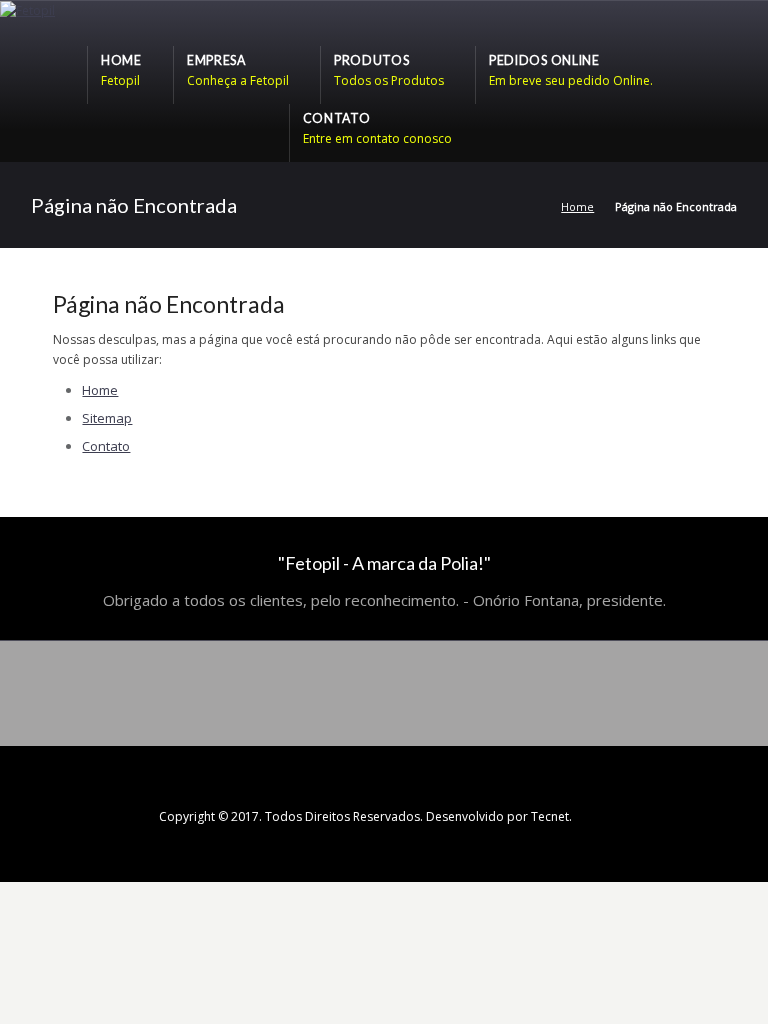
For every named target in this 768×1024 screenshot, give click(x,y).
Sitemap (107, 418)
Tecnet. (551, 816)
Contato (106, 446)
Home (577, 206)
